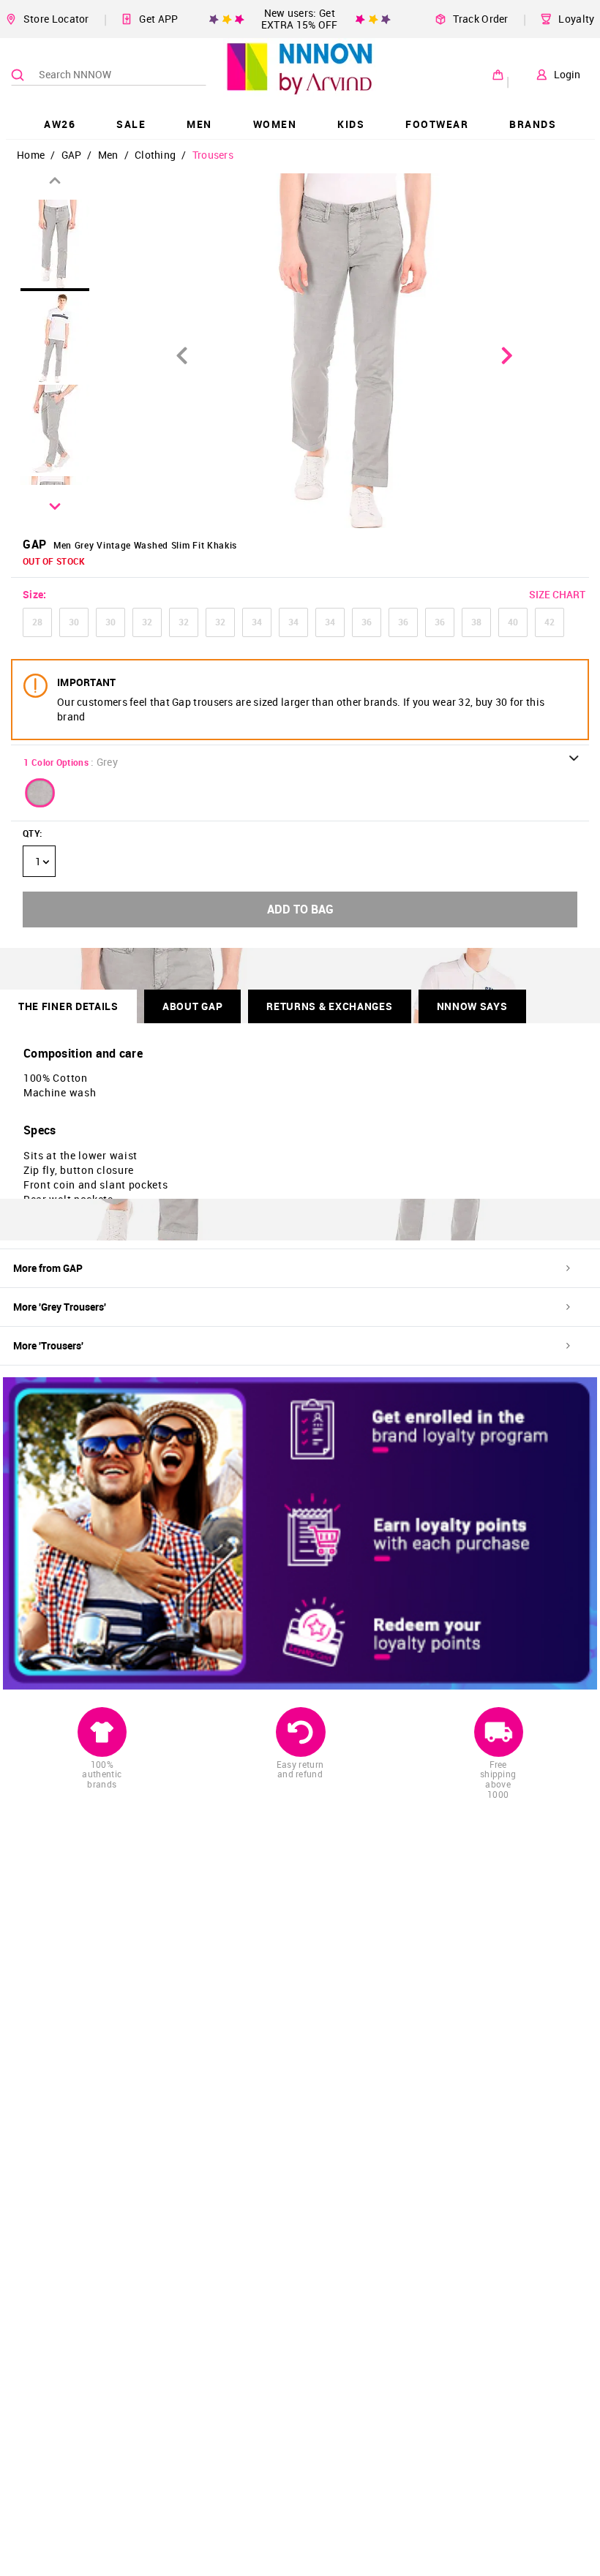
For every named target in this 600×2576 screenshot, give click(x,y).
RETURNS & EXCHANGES (329, 1006)
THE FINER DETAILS (68, 1006)
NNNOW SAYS (472, 1006)
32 (147, 622)
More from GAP (48, 1268)
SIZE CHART (557, 594)
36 (367, 622)
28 (37, 622)
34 (257, 622)
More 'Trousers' (48, 1345)
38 (476, 622)
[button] (40, 793)
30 (74, 622)
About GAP (192, 1006)
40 (513, 622)
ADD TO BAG (300, 909)
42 (550, 622)
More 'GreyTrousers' (60, 1307)
